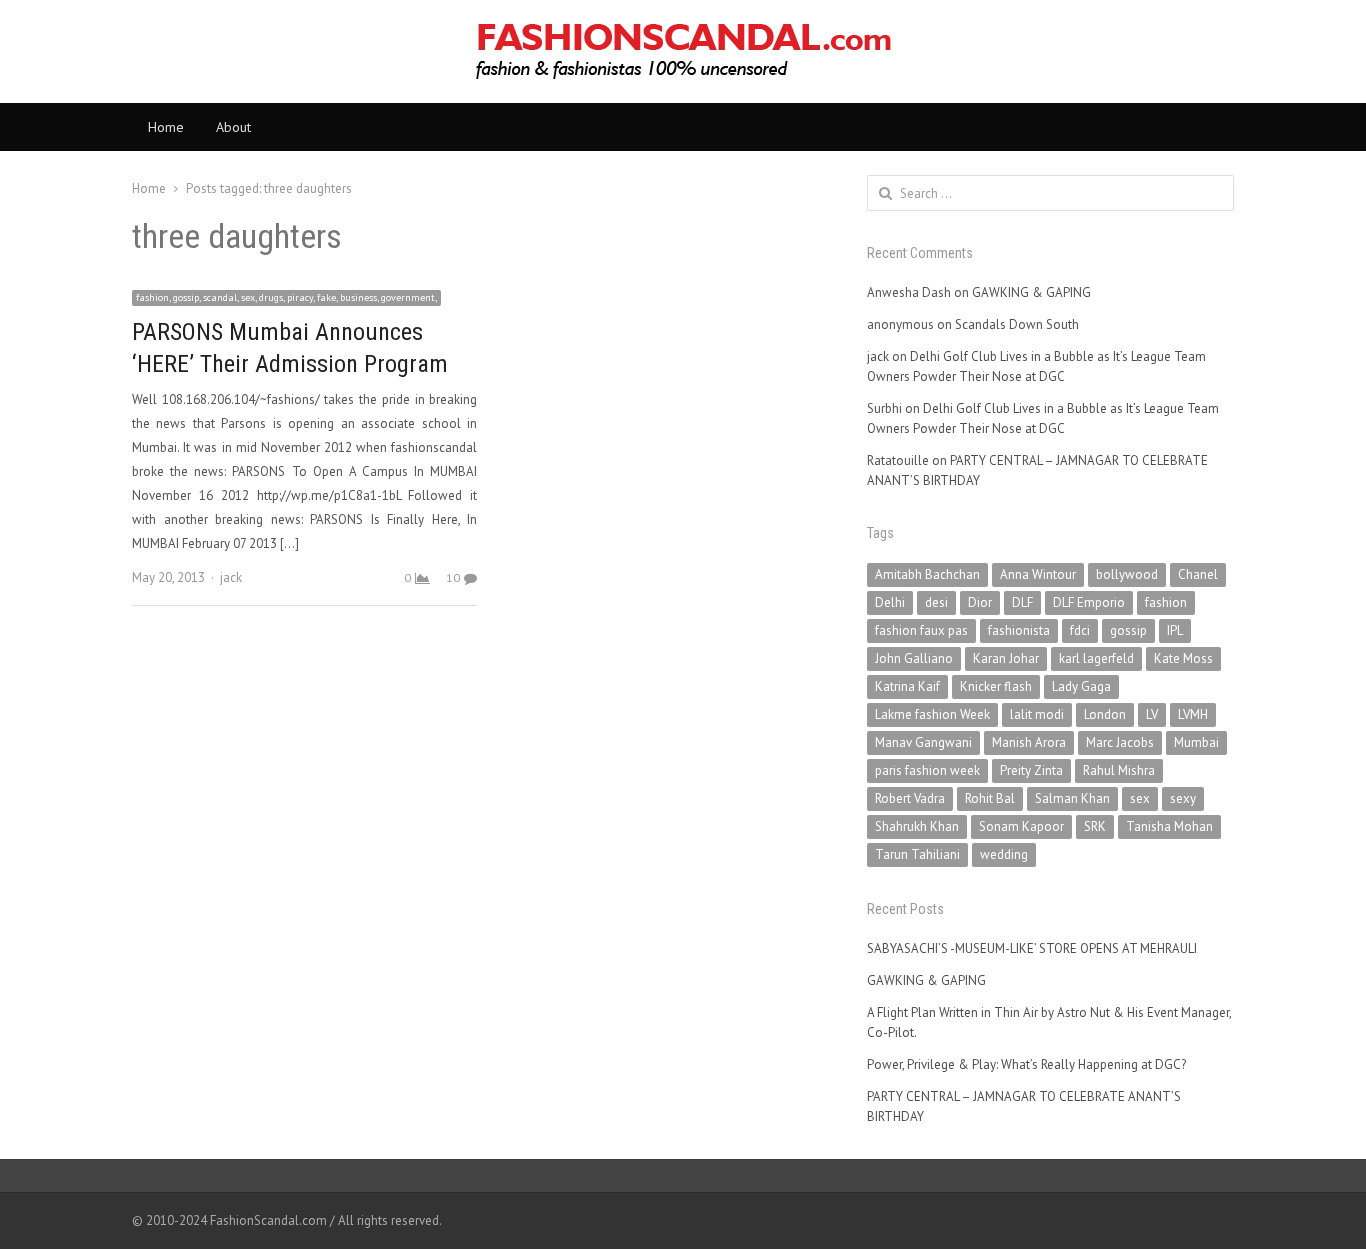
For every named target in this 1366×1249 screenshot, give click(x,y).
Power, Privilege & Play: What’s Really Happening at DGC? (1026, 1064)
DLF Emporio (1089, 602)
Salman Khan (1072, 798)
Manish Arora (1029, 742)
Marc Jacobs (1120, 742)
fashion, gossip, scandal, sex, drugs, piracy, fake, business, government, (286, 297)
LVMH (1193, 714)
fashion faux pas (921, 630)
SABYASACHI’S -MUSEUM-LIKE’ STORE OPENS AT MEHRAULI (1032, 948)
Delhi (890, 602)
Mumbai (1196, 742)
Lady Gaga (1081, 686)
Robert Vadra (910, 798)
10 (453, 577)
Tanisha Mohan (1169, 826)
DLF (1022, 602)
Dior (980, 602)
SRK (1095, 826)
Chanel (1198, 574)
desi (936, 602)
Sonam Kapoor (1021, 826)
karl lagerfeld (1096, 658)
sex (1140, 798)
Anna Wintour (1038, 574)
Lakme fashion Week (932, 714)
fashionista (1019, 630)
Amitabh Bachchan (927, 574)
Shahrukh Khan (917, 826)
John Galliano (914, 658)
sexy (1183, 798)
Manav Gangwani (923, 742)
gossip (1128, 630)
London (1105, 714)
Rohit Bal (990, 798)
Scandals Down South (1017, 324)
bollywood (1127, 574)
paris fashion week (927, 770)
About (233, 127)
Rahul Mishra (1119, 770)
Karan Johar (1006, 658)
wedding (1004, 854)
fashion (1166, 602)
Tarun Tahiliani (917, 854)
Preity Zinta (1031, 770)
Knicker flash (996, 686)
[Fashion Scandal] (683, 51)
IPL (1175, 630)
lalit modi (1037, 714)
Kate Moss (1183, 658)
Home (166, 127)
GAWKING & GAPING (1031, 292)
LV (1152, 714)
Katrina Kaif (907, 686)
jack (231, 577)
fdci (1080, 630)
